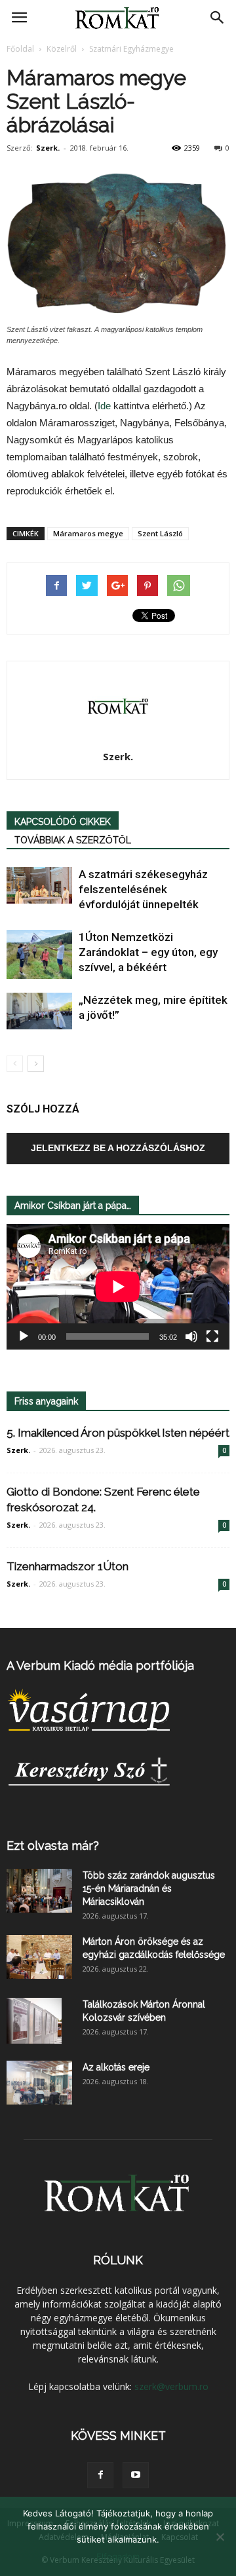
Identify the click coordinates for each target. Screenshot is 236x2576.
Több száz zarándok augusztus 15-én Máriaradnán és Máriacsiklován (149, 1888)
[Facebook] (100, 2475)
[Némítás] (191, 1336)
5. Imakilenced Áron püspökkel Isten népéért (118, 1433)
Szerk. (48, 148)
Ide (104, 406)
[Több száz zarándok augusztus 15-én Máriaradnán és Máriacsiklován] (39, 1891)
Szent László (160, 533)
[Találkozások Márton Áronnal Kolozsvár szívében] (34, 2021)
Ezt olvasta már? (53, 1846)
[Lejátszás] (24, 1336)
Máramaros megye (88, 533)
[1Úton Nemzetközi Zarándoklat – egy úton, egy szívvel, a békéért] (39, 954)
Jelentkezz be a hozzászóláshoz (118, 1148)
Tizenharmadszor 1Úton (68, 1566)
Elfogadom (118, 2556)
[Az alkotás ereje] (39, 2083)
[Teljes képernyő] (212, 1336)
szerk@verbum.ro (171, 2386)
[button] (218, 18)
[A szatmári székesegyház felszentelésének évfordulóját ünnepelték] (39, 885)
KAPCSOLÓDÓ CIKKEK (63, 822)
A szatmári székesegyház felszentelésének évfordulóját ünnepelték (143, 889)
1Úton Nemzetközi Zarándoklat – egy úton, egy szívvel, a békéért (148, 952)
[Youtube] (136, 2475)
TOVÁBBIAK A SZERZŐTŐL (73, 840)
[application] (118, 1287)
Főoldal (20, 49)
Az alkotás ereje (116, 2067)
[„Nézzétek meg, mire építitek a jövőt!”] (39, 1011)
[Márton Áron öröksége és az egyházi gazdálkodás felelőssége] (39, 1957)
